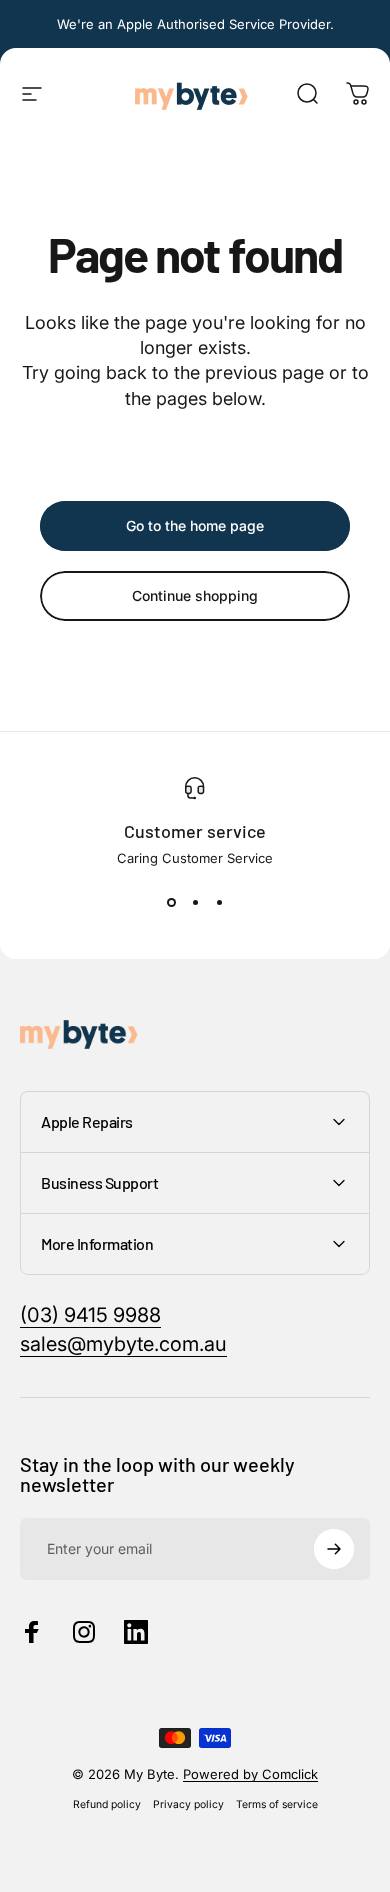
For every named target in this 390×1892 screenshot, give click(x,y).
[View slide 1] (171, 902)
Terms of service (277, 1804)
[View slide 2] (195, 902)
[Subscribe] (334, 1549)
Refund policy (107, 1804)
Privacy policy (188, 1804)
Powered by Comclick (250, 1774)
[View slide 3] (219, 902)
